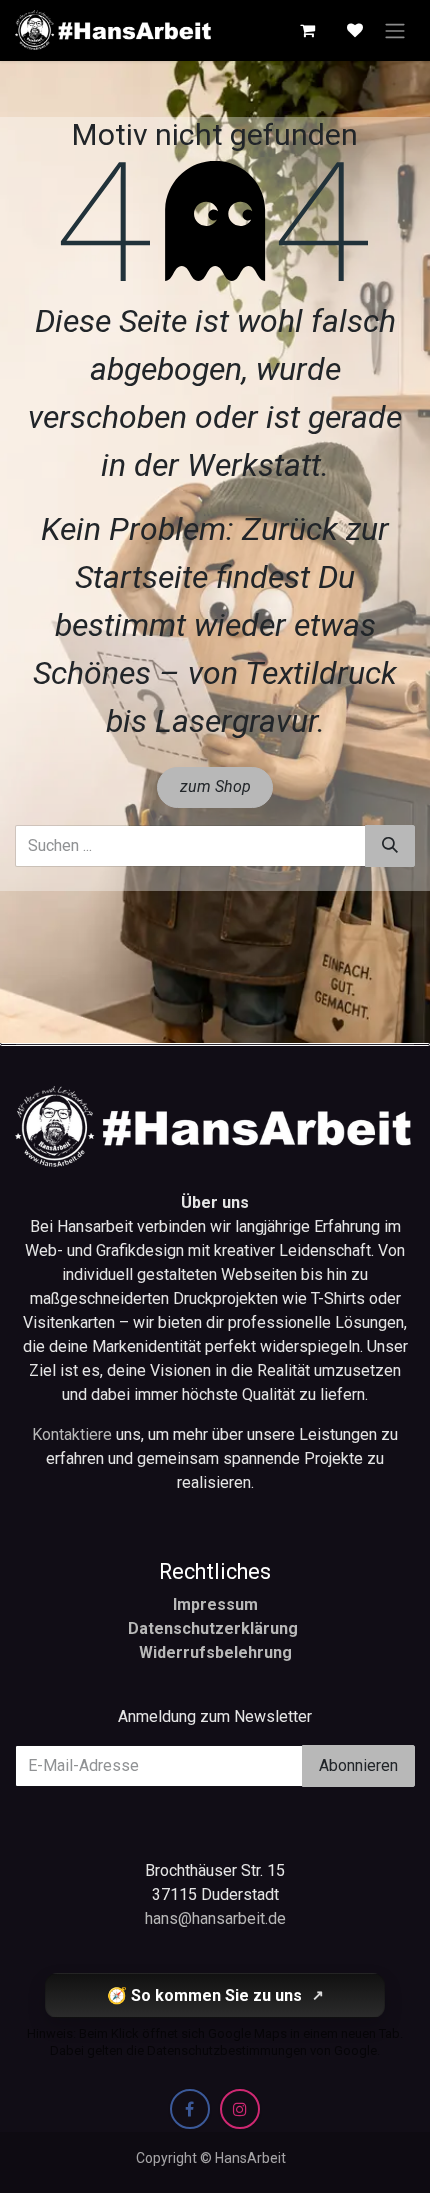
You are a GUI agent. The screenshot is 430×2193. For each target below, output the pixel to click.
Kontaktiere (74, 1434)
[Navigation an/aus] (395, 30)
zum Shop (215, 786)
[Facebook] (190, 2109)
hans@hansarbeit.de (215, 1918)
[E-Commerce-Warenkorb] (307, 30)
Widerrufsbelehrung (215, 1652)
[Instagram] (240, 2109)
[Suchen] (390, 846)
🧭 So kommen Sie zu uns (215, 1995)
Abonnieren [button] (358, 1765)
